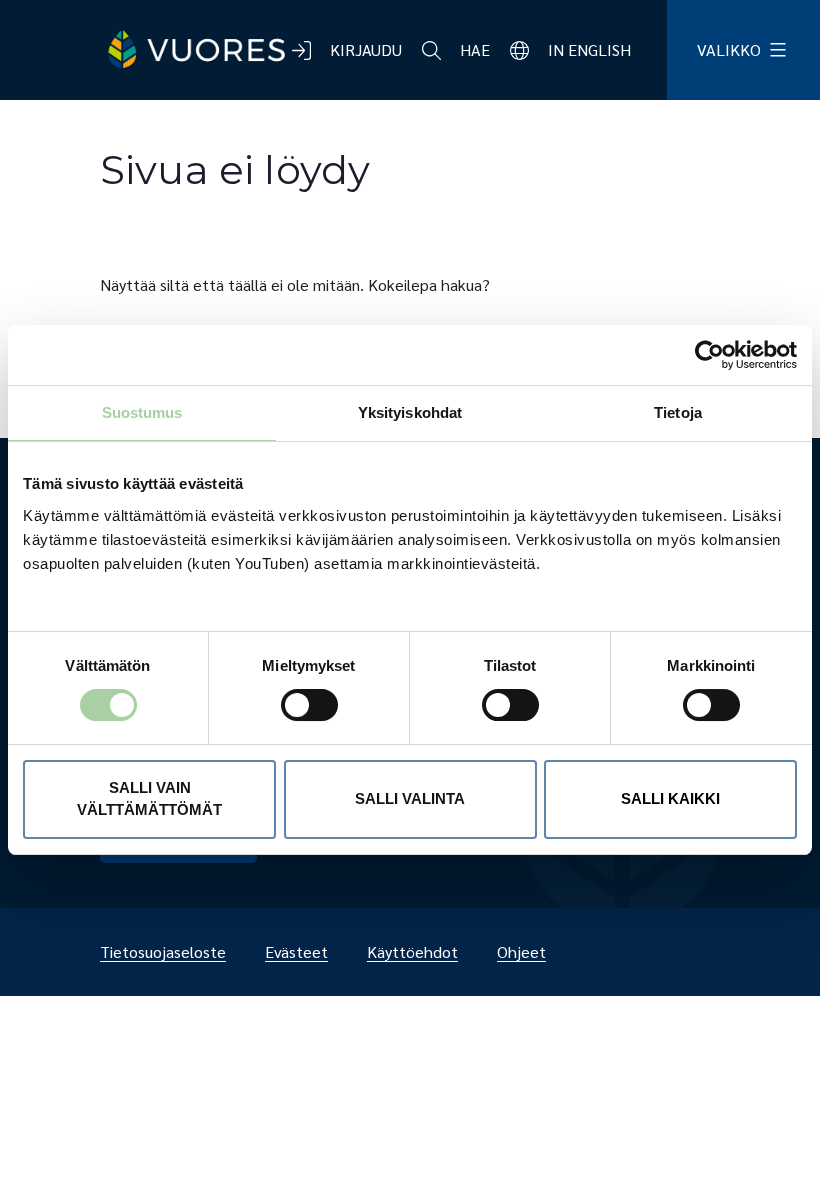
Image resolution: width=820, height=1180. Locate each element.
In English (589, 49)
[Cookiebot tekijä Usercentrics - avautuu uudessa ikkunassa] (709, 355)
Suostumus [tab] (142, 412)
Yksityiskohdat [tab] (410, 412)
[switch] (293, 705)
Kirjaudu (366, 49)
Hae (475, 49)
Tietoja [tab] (678, 412)
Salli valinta (410, 798)
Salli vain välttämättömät (149, 799)
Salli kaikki (670, 798)
